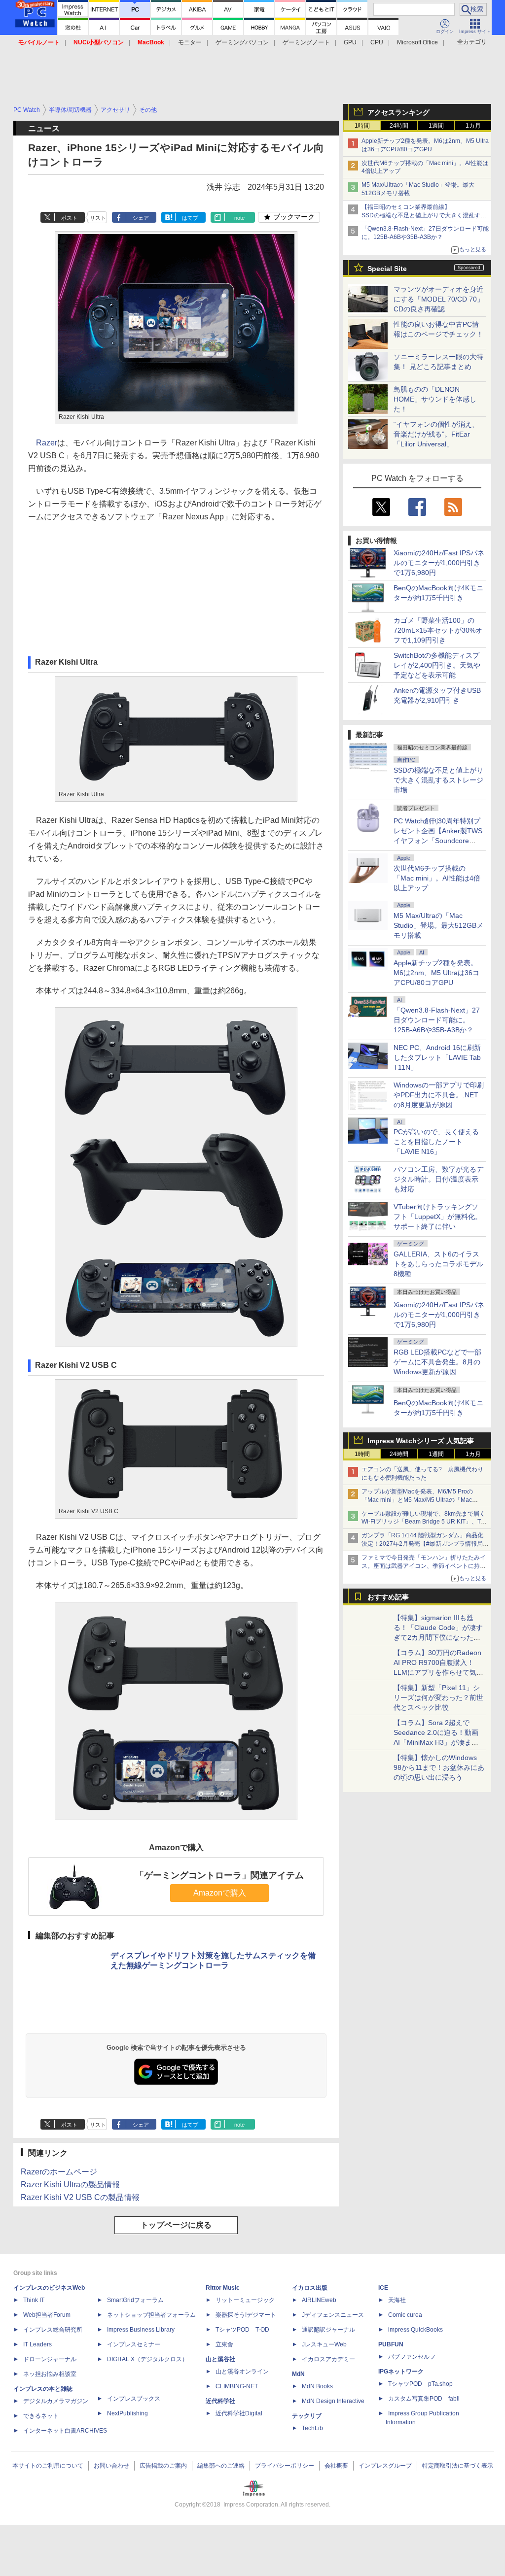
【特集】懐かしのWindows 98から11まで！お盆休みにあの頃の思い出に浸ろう (439, 1767)
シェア (141, 218)
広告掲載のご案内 (163, 2466)
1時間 (362, 126)
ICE (383, 2288)
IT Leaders (37, 2344)
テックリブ (307, 2416)
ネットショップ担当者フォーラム (151, 2315)
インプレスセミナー (134, 2344)
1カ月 (473, 126)
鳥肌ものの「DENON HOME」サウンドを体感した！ (435, 399)
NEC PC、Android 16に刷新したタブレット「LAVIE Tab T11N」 (437, 1057)
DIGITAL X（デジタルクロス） (147, 2359)
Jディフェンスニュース (333, 2315)
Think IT (34, 2300)
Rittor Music (223, 2288)
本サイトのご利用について (48, 2466)
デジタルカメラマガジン (56, 2401)
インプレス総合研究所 (53, 2330)
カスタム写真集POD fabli (424, 2399)
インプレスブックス (134, 2399)
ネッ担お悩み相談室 (50, 2374)
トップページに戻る (176, 2225)
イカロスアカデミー (328, 2359)
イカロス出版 (310, 2288)
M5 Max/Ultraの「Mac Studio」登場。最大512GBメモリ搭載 (438, 925)
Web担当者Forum (47, 2315)
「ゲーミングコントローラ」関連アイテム (219, 1875)
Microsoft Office (417, 42)
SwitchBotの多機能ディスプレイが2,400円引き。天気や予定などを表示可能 (437, 665)
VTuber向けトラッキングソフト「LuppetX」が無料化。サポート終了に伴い (438, 1217)
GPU (350, 42)
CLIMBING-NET (237, 2386)
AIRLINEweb (319, 2300)
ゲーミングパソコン (242, 42)
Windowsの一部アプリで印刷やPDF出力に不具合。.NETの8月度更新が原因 (439, 1095)
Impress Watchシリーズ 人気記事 (421, 1441)
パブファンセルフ (412, 2357)
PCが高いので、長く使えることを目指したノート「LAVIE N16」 (436, 1142)
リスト (98, 218)
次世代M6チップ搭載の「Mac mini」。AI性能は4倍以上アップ (437, 878)
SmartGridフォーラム (135, 2300)
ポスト (69, 218)
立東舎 (224, 2344)
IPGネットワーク (401, 2372)
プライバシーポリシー (285, 2466)
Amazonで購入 (220, 1893)
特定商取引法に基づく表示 (458, 2466)
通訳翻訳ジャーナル (328, 2330)
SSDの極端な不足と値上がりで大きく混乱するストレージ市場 (438, 780)
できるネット (41, 2416)
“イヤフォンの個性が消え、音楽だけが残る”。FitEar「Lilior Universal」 (436, 434)
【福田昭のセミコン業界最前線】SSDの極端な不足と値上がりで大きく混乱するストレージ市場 (424, 215)
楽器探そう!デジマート (246, 2315)
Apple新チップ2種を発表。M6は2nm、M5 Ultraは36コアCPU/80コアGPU (436, 973)
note (239, 218)
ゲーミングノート (306, 42)
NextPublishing (127, 2413)
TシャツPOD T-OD (242, 2330)
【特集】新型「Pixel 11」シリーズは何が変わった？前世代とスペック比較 (438, 1697)
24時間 (399, 126)
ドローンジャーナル (50, 2359)
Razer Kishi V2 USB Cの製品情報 (80, 2197)
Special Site (387, 269)
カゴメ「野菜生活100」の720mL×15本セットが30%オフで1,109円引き (438, 630)
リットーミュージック (245, 2300)
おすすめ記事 (388, 1597)
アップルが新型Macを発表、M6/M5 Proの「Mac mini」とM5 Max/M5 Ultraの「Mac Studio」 (417, 1500)
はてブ (190, 218)
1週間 (436, 126)
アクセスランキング (398, 112)
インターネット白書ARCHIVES (65, 2431)
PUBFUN (391, 2344)
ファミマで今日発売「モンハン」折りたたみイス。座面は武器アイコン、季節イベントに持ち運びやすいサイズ (424, 1566)
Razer (47, 443)
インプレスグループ (385, 2466)
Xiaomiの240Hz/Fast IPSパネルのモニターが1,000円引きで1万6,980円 (439, 563)
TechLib (312, 2428)
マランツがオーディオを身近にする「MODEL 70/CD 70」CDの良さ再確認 (439, 299)
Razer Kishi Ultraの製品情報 (70, 2185)
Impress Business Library (141, 2330)
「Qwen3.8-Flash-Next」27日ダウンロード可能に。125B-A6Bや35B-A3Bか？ (437, 1020)
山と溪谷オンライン (242, 2372)
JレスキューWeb (324, 2344)
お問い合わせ (111, 2466)
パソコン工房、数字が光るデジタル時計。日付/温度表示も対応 (438, 1179)
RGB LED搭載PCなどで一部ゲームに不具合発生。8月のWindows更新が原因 (437, 1362)
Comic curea (405, 2315)
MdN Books (317, 2386)
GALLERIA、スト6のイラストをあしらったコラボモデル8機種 (438, 1264)
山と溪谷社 (220, 2359)
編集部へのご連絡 (221, 2466)
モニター (190, 42)
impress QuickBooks (415, 2330)
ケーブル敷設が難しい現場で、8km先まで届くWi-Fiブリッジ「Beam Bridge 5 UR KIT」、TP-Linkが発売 (424, 1522)
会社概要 (336, 2466)
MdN (298, 2374)
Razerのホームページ (59, 2172)
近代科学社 (220, 2401)
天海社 (397, 2300)
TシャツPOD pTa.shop (420, 2384)
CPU (377, 42)
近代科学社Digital (239, 2413)
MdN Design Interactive (333, 2401)
